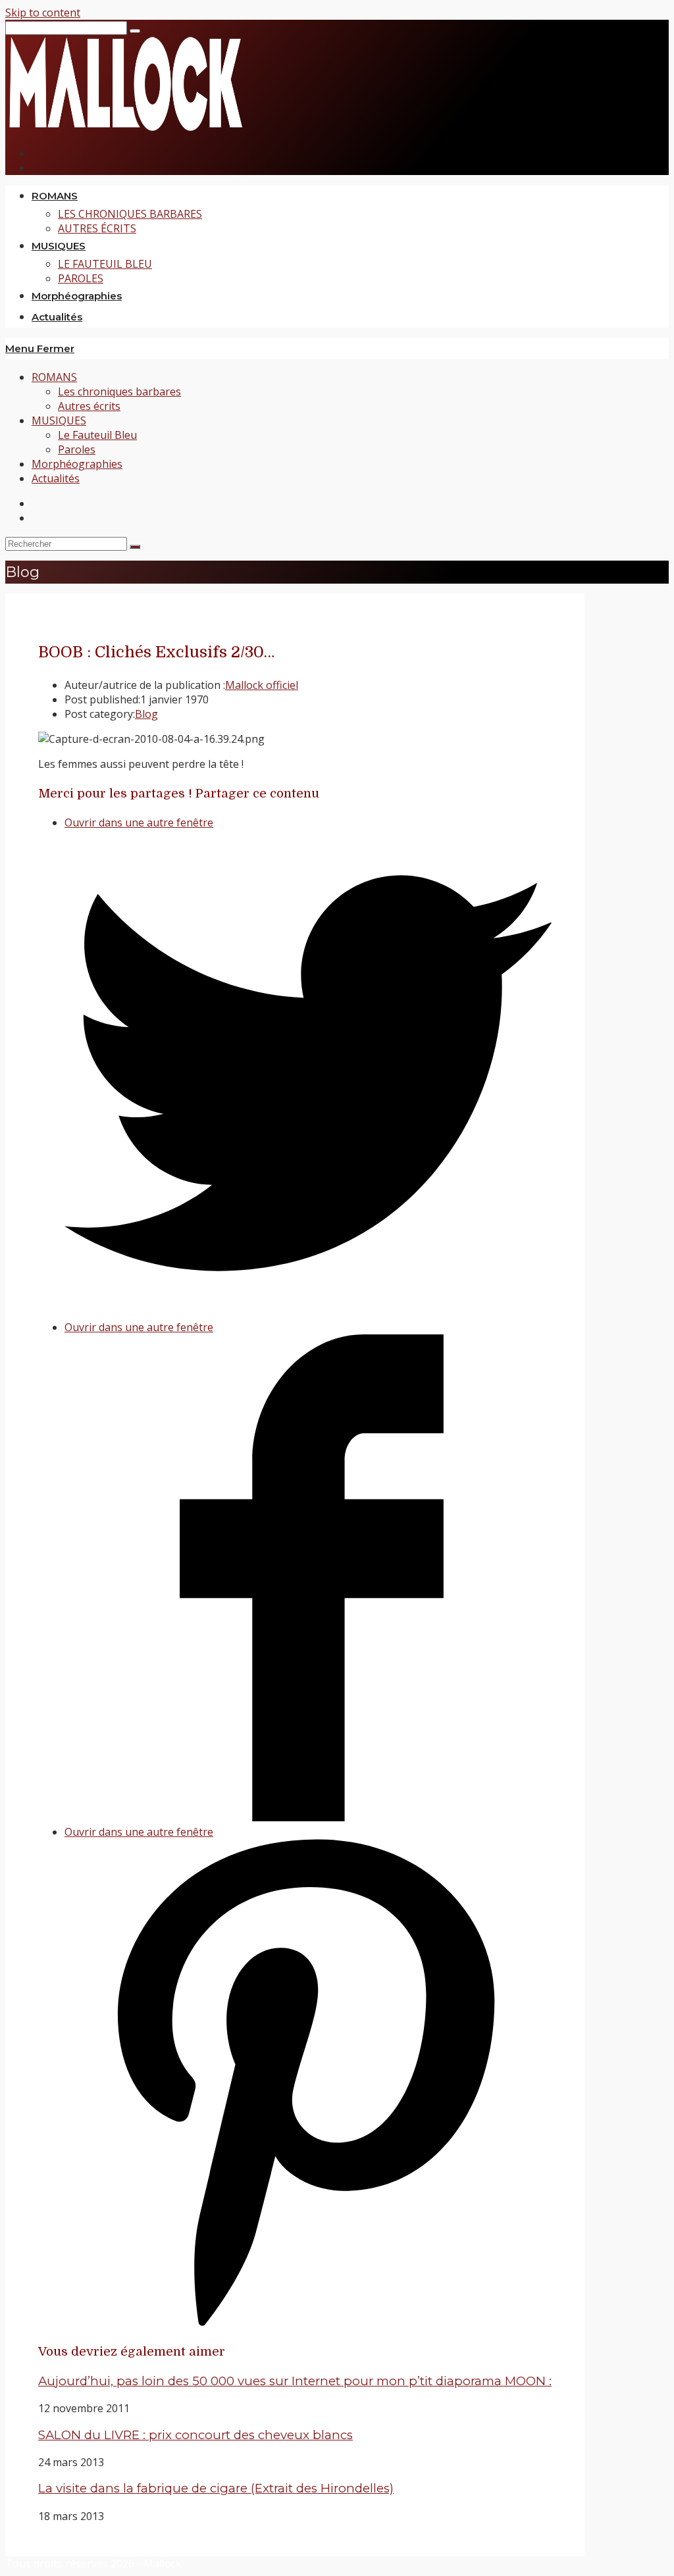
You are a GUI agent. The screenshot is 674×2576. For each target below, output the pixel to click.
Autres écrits (89, 406)
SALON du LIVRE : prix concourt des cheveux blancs (195, 2435)
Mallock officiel (262, 685)
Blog (146, 714)
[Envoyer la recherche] (135, 547)
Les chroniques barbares (119, 391)
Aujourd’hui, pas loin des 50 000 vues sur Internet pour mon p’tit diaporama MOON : (295, 2381)
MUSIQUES (59, 420)
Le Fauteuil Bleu (97, 435)
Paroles (77, 449)
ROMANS (54, 377)
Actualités (56, 478)
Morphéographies (77, 464)
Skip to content (43, 13)
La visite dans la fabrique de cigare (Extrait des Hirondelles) (216, 2488)
